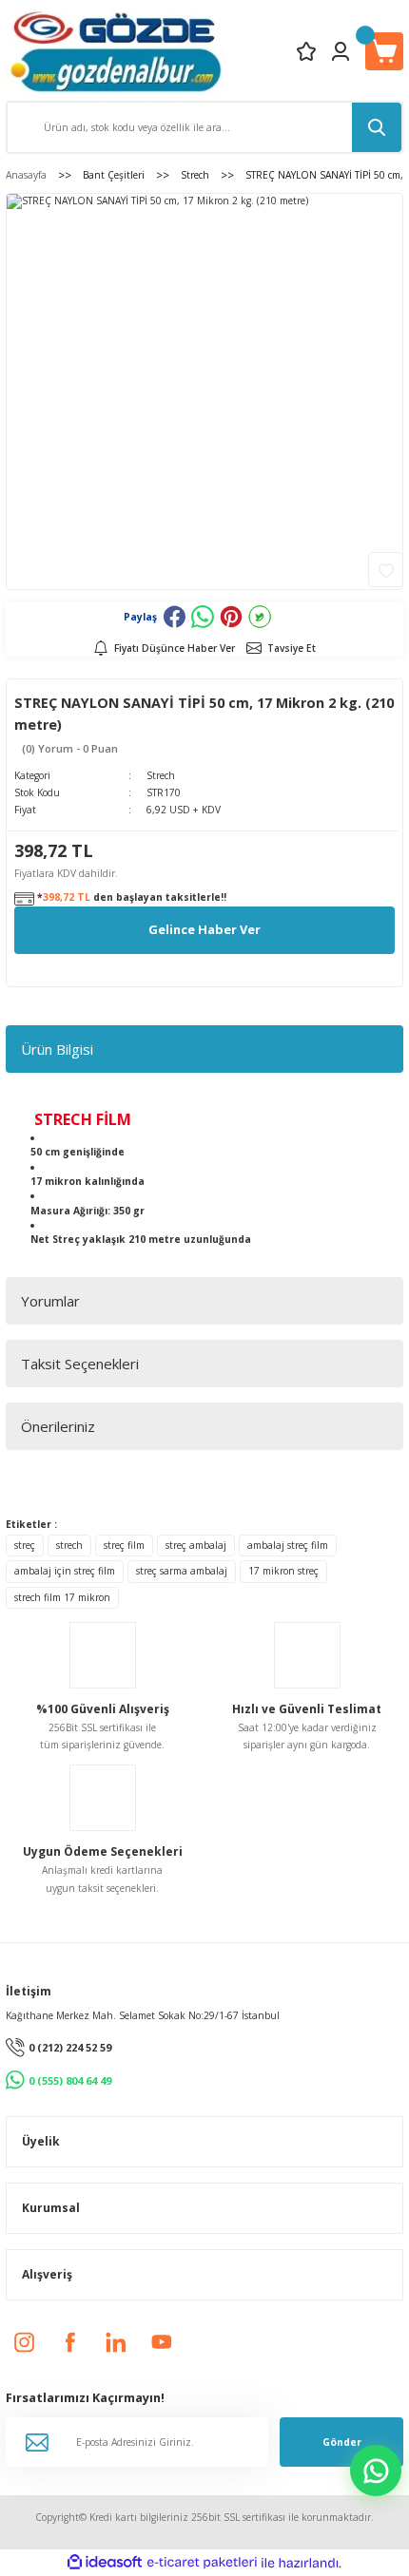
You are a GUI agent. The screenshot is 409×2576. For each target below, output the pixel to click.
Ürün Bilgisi (57, 1049)
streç (25, 1545)
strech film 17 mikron (62, 1597)
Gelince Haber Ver (204, 929)
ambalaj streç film (288, 1545)
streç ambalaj (196, 1545)
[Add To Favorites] (386, 570)
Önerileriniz (58, 1426)
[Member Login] (341, 51)
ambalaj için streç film (65, 1571)
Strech (161, 775)
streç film (124, 1545)
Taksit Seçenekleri (80, 1364)
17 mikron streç (283, 1571)
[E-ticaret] (202, 2563)
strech (69, 1545)
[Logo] (116, 51)
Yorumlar (50, 1301)
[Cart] (384, 51)
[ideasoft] (105, 2563)
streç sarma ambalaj (182, 1571)
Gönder (342, 2442)
